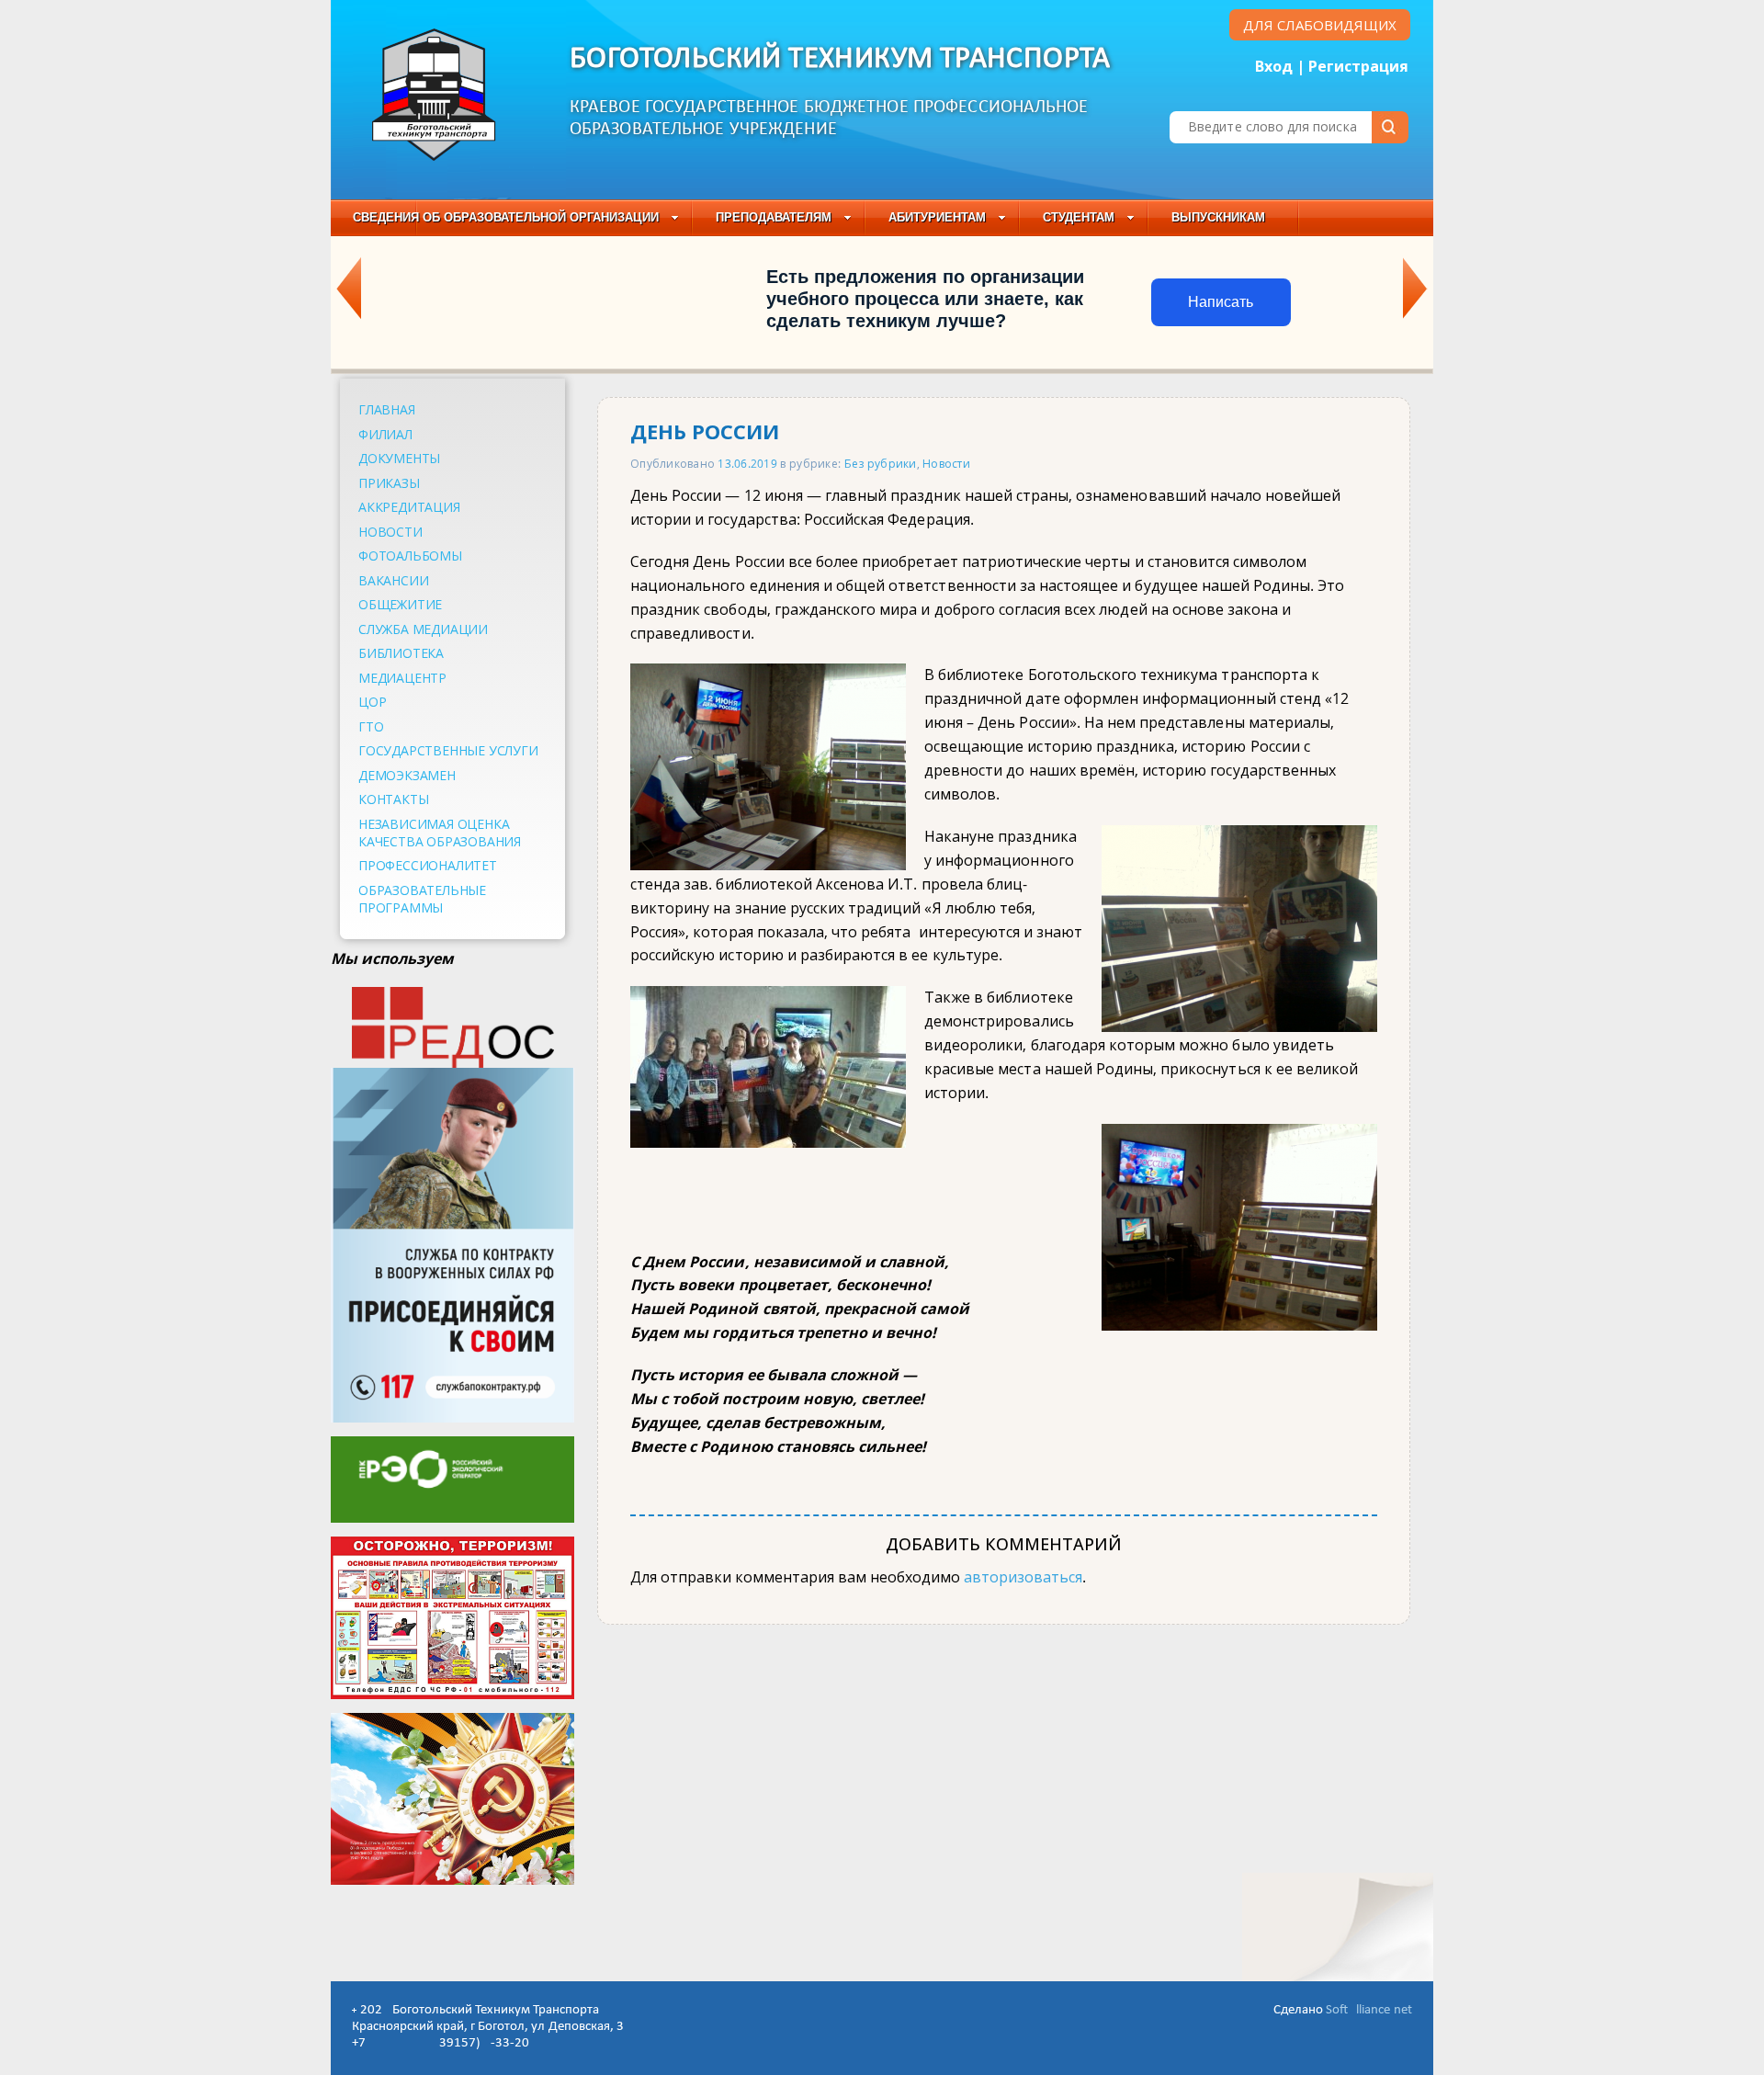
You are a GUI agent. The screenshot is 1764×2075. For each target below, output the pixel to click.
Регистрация (1358, 66)
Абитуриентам (937, 217)
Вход (1274, 66)
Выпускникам (1218, 217)
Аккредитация (409, 507)
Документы (399, 458)
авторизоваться (1023, 1577)
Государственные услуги (448, 750)
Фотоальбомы (410, 556)
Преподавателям (774, 217)
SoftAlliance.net (1369, 2010)
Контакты (393, 799)
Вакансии (393, 580)
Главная (387, 409)
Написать (1221, 302)
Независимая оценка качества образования (440, 833)
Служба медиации (423, 629)
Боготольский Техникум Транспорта (840, 59)
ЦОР (372, 702)
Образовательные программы (422, 899)
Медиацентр (402, 678)
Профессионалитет (428, 865)
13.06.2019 (747, 463)
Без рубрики (881, 463)
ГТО (371, 726)
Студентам (1079, 217)
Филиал (385, 434)
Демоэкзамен (407, 775)
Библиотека (401, 653)
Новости (390, 532)
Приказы (389, 483)
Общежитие (400, 604)
